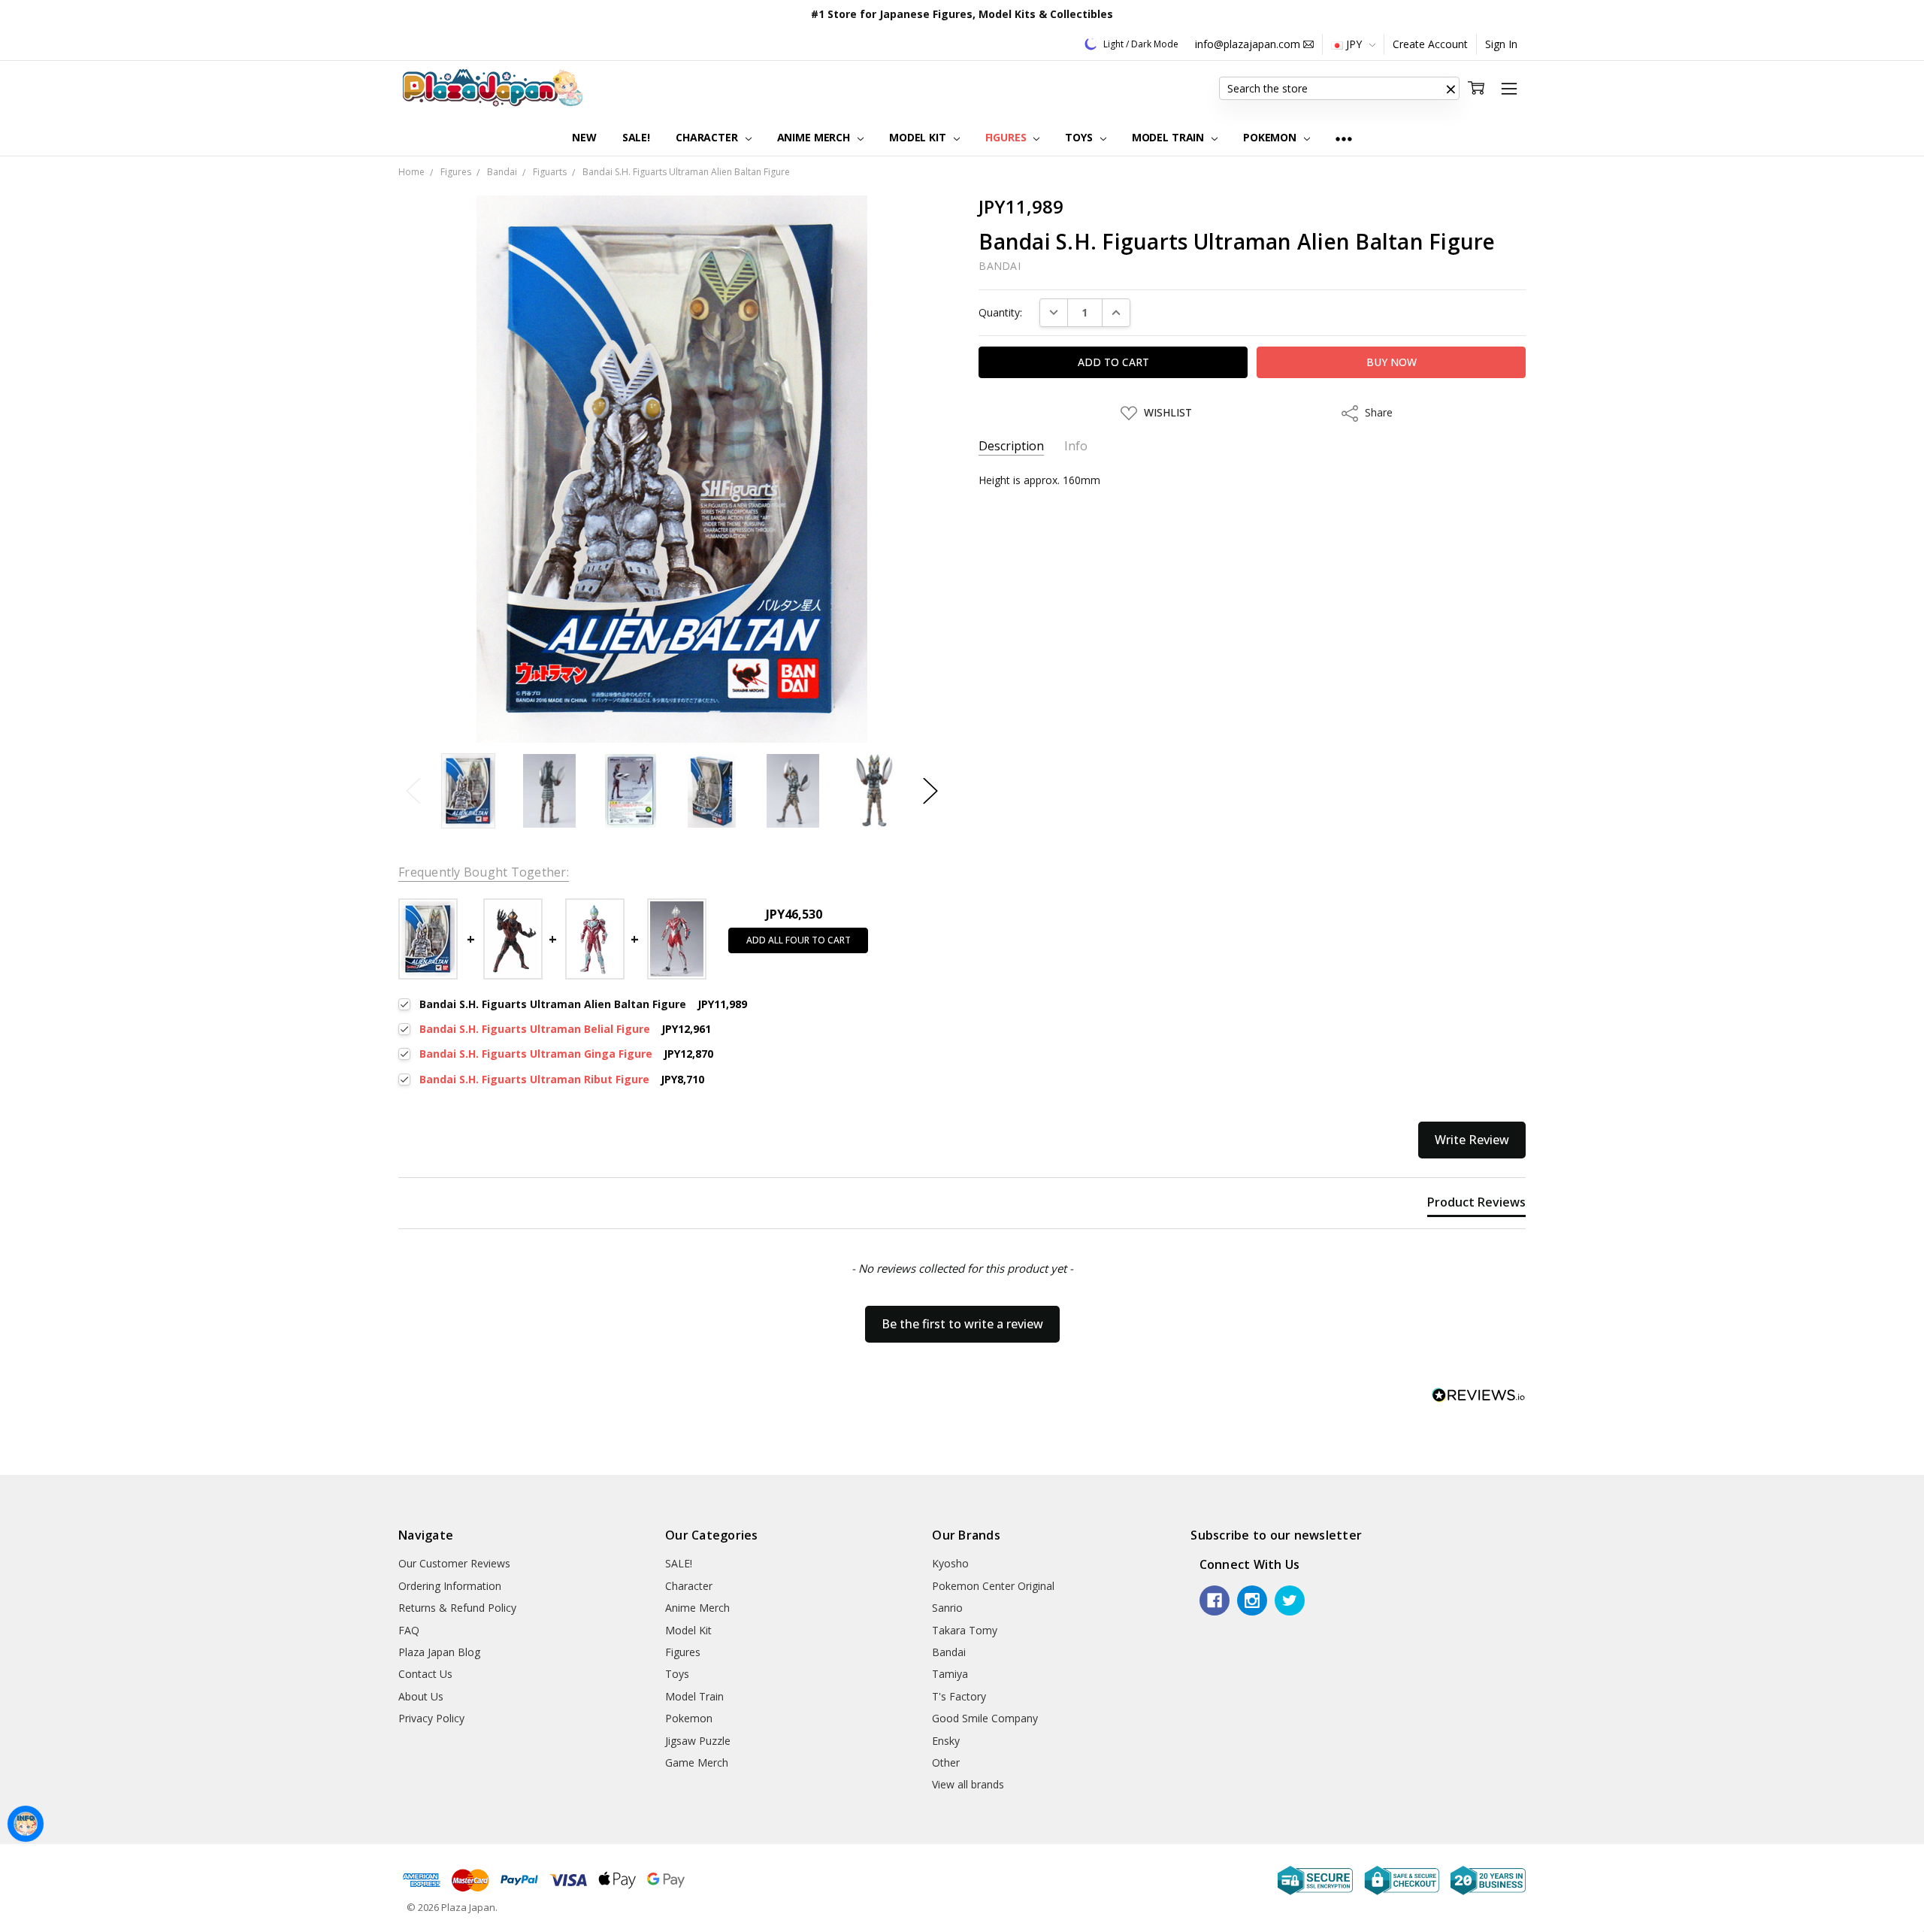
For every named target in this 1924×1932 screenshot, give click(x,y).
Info (1076, 446)
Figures (1007, 137)
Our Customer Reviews (454, 1563)
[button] (1451, 89)
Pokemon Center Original (993, 1586)
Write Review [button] (1472, 1140)
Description (1011, 446)
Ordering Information (450, 1586)
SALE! (636, 137)
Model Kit (919, 137)
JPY (1354, 44)
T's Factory (959, 1696)
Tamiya (950, 1674)
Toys (1080, 137)
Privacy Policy (431, 1718)
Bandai (949, 1652)
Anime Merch (815, 137)
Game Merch (697, 1762)
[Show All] (1344, 138)
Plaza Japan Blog (439, 1652)
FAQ (409, 1630)
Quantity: (1000, 312)
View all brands (968, 1784)
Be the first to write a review (962, 1324)
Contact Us (425, 1674)
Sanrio (947, 1608)
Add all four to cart (799, 940)
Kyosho (950, 1563)
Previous (413, 791)
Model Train (1169, 137)
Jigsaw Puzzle (698, 1741)
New (584, 137)
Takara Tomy (965, 1630)
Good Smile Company (985, 1718)
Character (708, 137)
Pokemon (1271, 137)
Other (946, 1762)
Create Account (1430, 44)
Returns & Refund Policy (457, 1608)
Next (930, 791)
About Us (421, 1696)
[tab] (1476, 1205)
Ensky (946, 1741)
